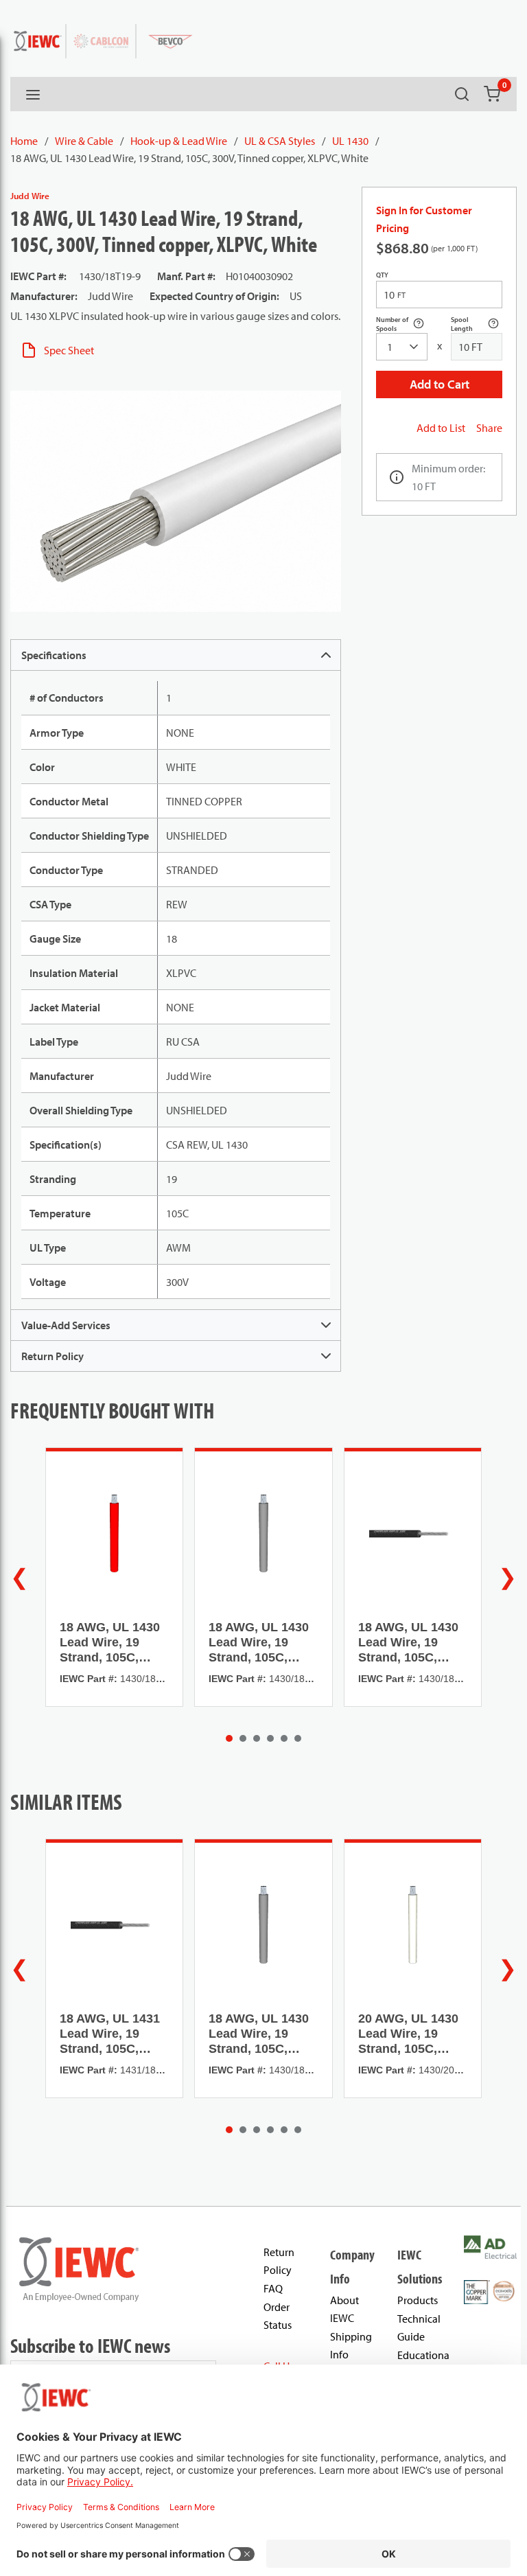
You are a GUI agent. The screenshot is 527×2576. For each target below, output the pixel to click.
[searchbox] (402, 347)
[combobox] (402, 347)
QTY (382, 275)
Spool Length (477, 324)
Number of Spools (402, 324)
